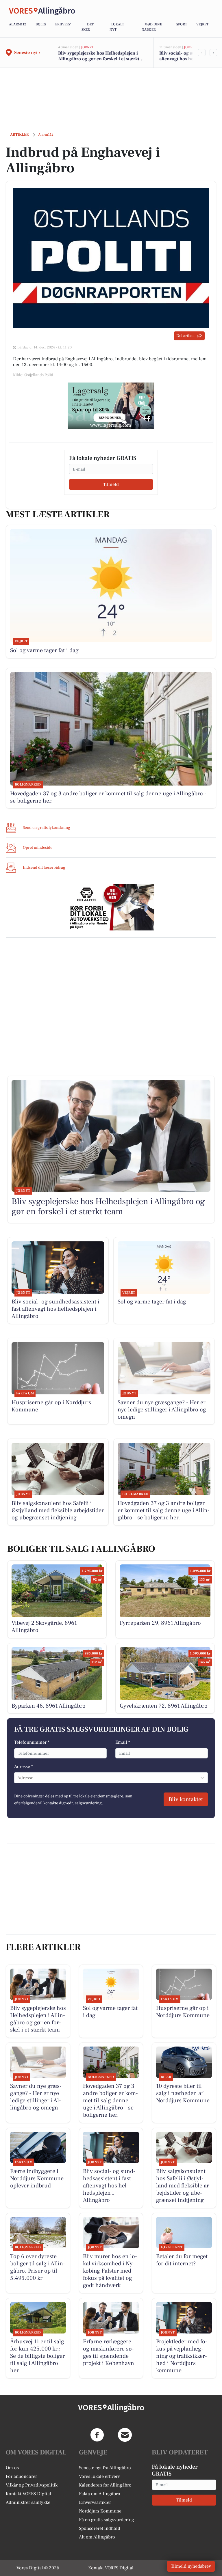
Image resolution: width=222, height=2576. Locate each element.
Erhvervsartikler (95, 2502)
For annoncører (21, 2476)
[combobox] (18, 1778)
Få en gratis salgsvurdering (107, 2520)
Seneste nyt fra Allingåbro (105, 2468)
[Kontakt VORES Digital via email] (125, 2435)
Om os (12, 2468)
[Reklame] (111, 406)
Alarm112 (18, 24)
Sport (182, 24)
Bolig (41, 24)
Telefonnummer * (32, 1742)
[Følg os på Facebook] (97, 2435)
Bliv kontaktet (186, 1799)
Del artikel (185, 336)
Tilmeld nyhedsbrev (191, 2566)
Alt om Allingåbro (97, 2537)
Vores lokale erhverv (99, 2476)
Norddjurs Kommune (100, 2511)
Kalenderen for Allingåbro (105, 2485)
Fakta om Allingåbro (100, 2494)
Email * (123, 1742)
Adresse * (24, 1767)
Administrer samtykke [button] (28, 2502)
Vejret (202, 24)
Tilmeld (111, 484)
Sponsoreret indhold (100, 2528)
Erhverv (63, 24)
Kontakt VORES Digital (28, 2494)
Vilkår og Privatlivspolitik (32, 2485)
